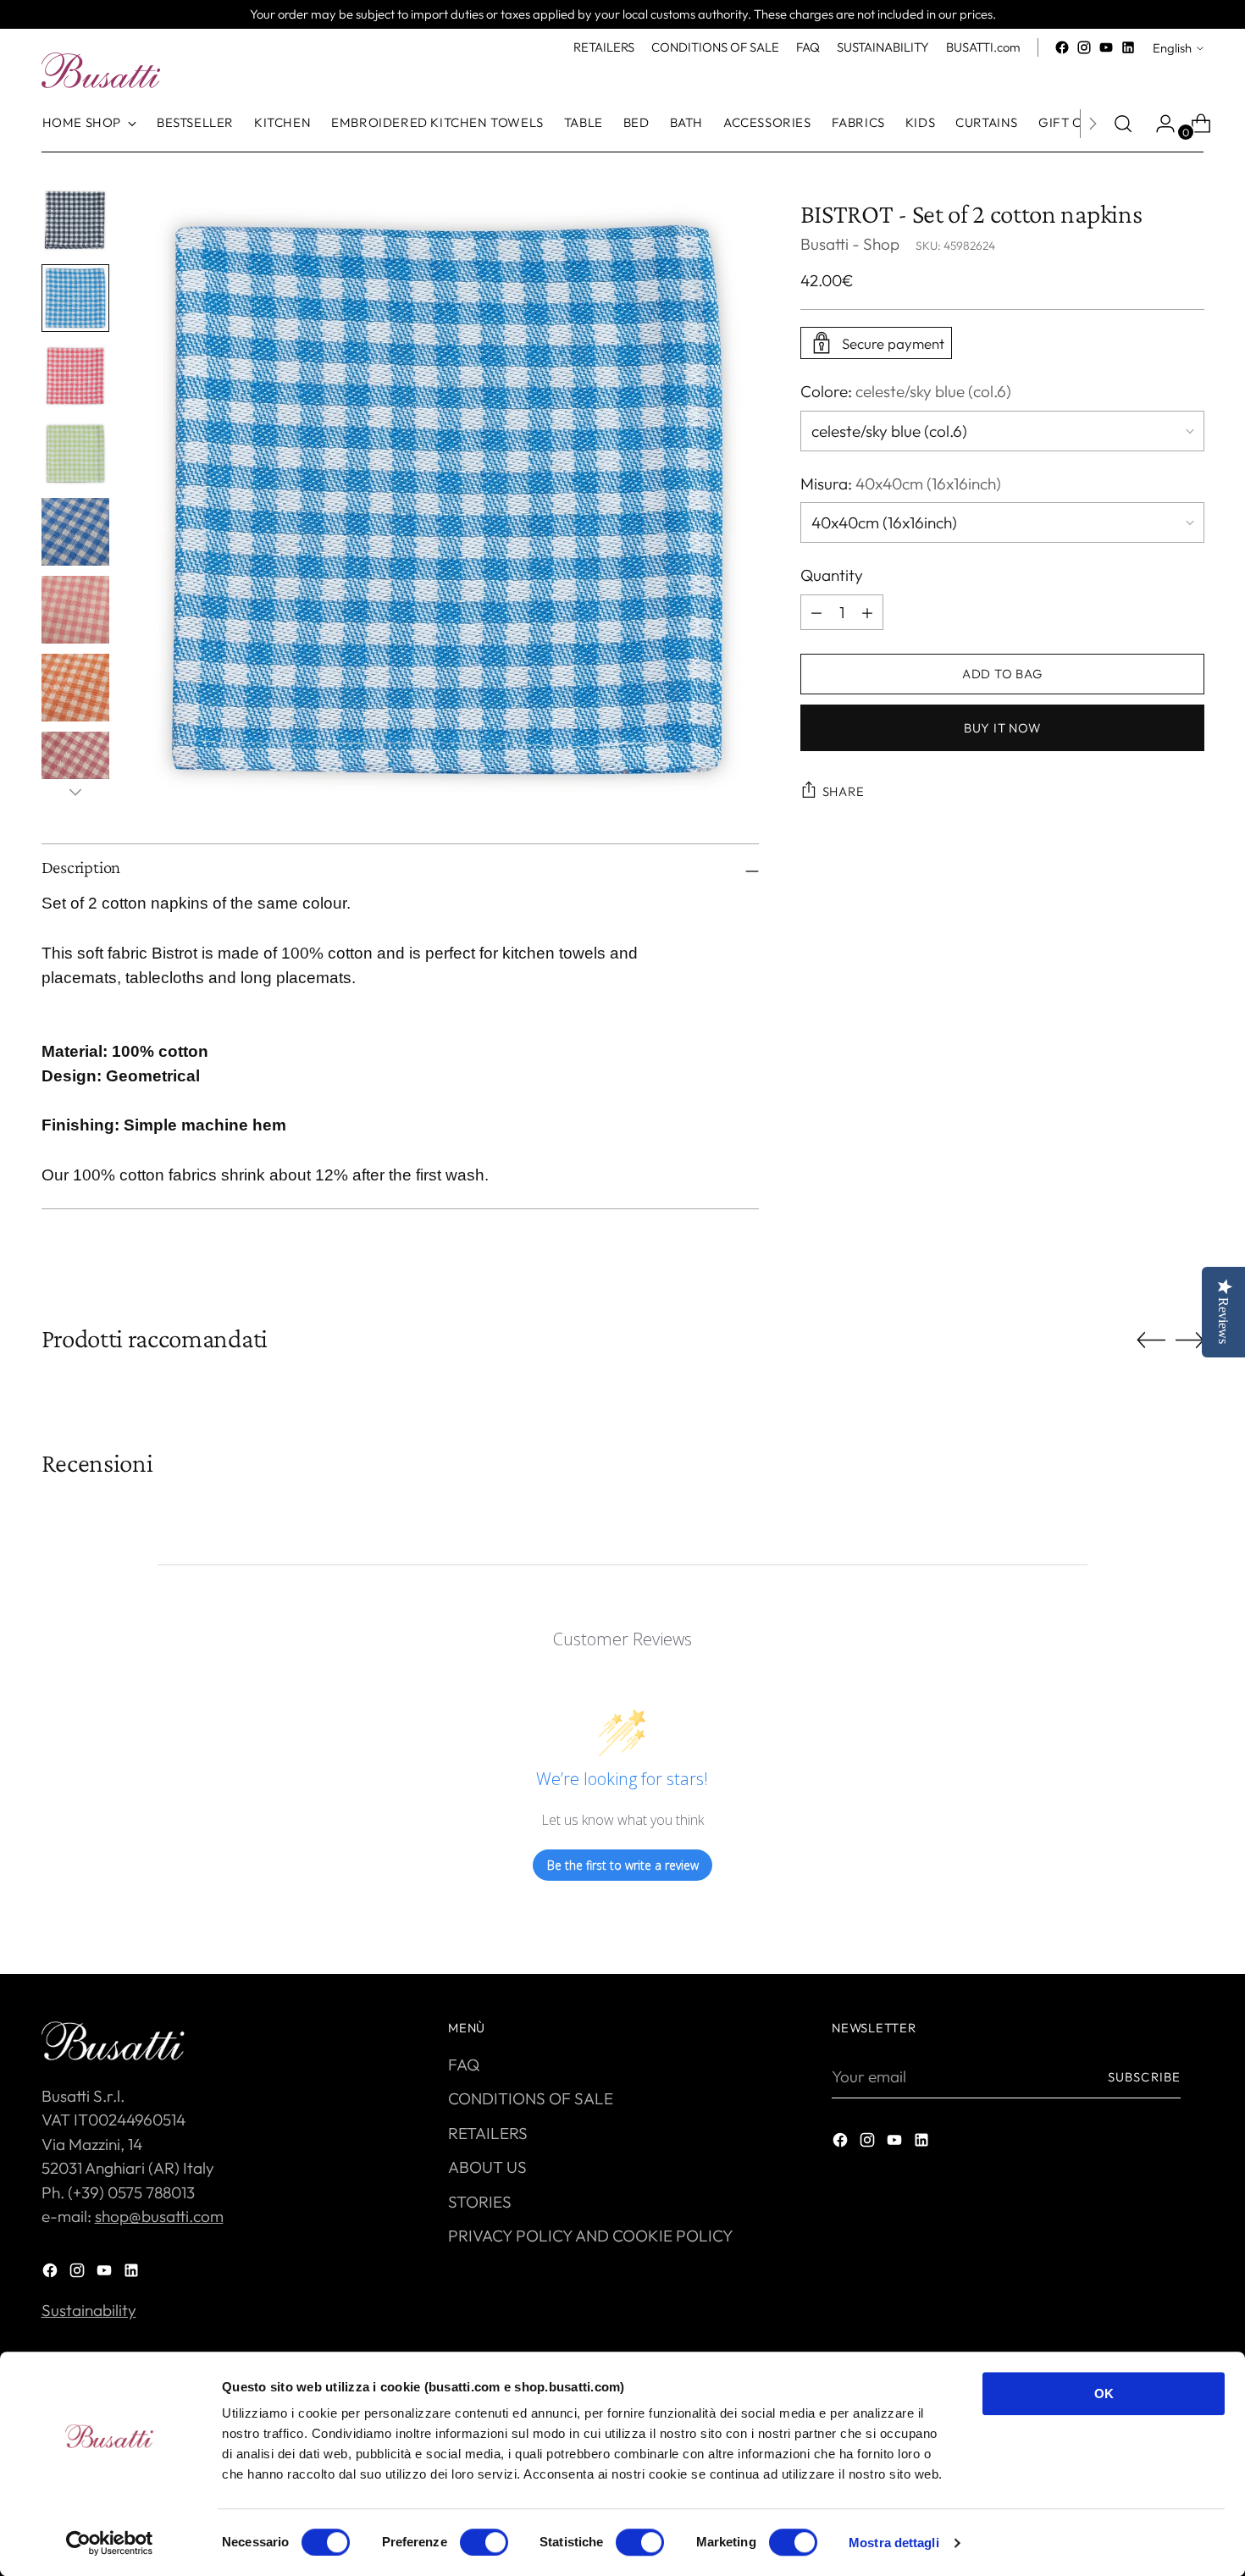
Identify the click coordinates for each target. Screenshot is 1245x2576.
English (1172, 48)
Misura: (901, 484)
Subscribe (1144, 2077)
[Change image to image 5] (75, 532)
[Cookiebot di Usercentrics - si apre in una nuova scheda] (110, 2543)
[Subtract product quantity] (867, 612)
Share (844, 791)
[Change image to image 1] (75, 220)
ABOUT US (487, 2167)
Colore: (906, 391)
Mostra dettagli (894, 2543)
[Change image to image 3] (75, 376)
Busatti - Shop (850, 244)
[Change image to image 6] (75, 610)
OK (1104, 2394)
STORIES (480, 2202)
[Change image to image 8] (75, 766)
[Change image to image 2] (75, 298)
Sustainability (89, 2310)
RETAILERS (488, 2133)
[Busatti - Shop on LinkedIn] (1128, 47)
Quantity (832, 575)
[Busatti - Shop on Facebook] (1062, 47)
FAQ (464, 2065)
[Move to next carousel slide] (1190, 1340)
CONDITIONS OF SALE (531, 2098)
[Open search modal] (1123, 124)
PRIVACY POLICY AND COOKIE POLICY (591, 2236)
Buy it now (1002, 728)
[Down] (75, 792)
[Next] (1093, 124)
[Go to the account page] (1159, 124)
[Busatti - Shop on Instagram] (1084, 47)
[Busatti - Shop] (101, 70)
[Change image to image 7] (75, 688)
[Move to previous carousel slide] (1151, 1341)
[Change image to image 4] (75, 454)
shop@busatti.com (159, 2216)
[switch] (484, 2542)
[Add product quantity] (816, 612)
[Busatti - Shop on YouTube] (1106, 47)
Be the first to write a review (623, 1865)
